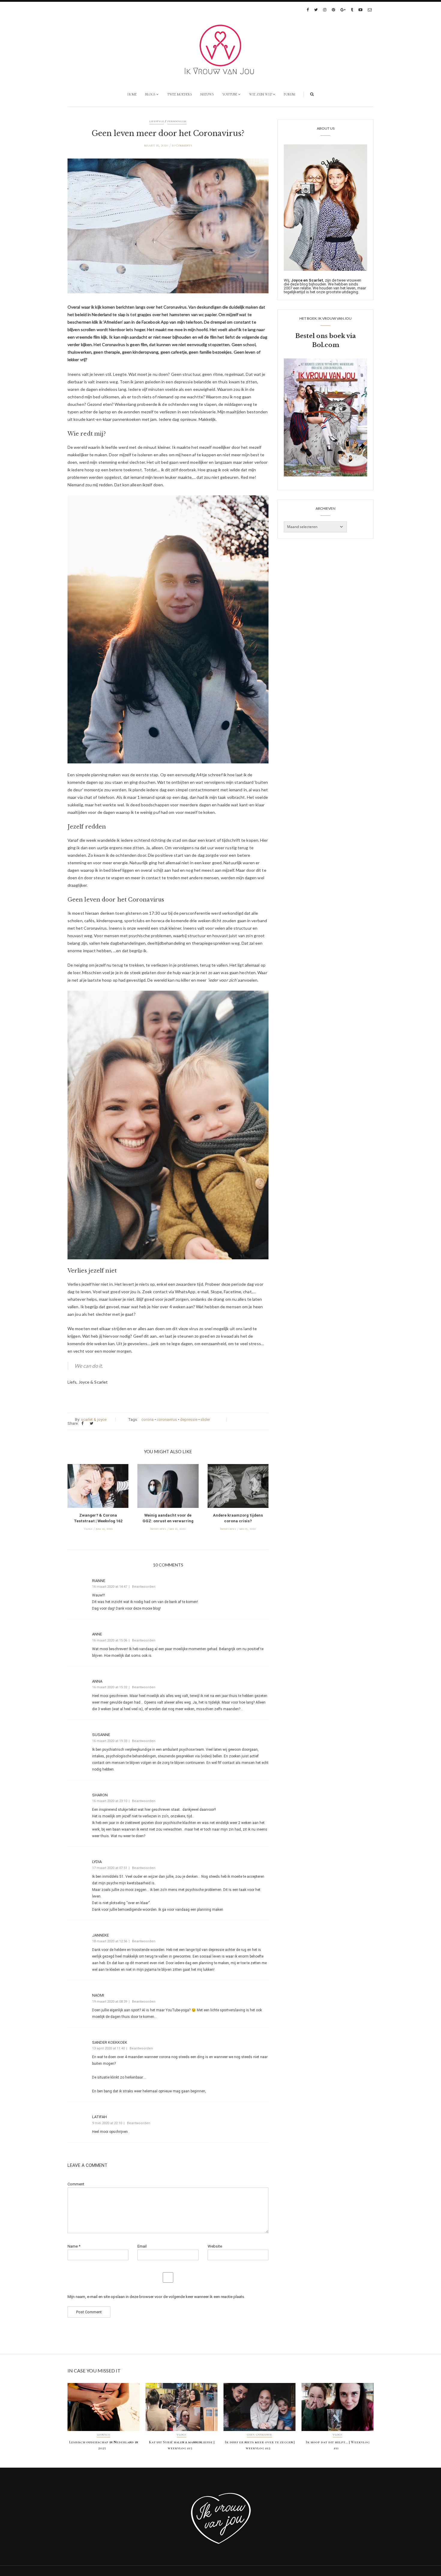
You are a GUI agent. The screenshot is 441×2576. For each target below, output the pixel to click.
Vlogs (88, 1529)
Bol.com (326, 345)
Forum (289, 94)
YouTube (230, 94)
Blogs (150, 94)
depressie (189, 1419)
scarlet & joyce (94, 1419)
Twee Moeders (180, 94)
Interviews (158, 1529)
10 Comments (182, 145)
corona (147, 1419)
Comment (76, 2184)
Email (142, 2246)
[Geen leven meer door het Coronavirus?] (168, 230)
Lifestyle (157, 121)
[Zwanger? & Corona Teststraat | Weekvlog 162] (98, 1487)
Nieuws (207, 94)
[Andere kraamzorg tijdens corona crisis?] (238, 1487)
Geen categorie (259, 2435)
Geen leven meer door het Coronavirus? (168, 133)
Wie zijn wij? (261, 94)
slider (205, 1419)
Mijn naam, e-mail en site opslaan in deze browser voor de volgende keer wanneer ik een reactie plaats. (156, 2297)
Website (215, 2246)
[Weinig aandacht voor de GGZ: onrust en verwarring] (168, 1487)
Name (74, 2246)
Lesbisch (104, 2435)
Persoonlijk (177, 121)
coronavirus (167, 1419)
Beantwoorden (144, 1587)
